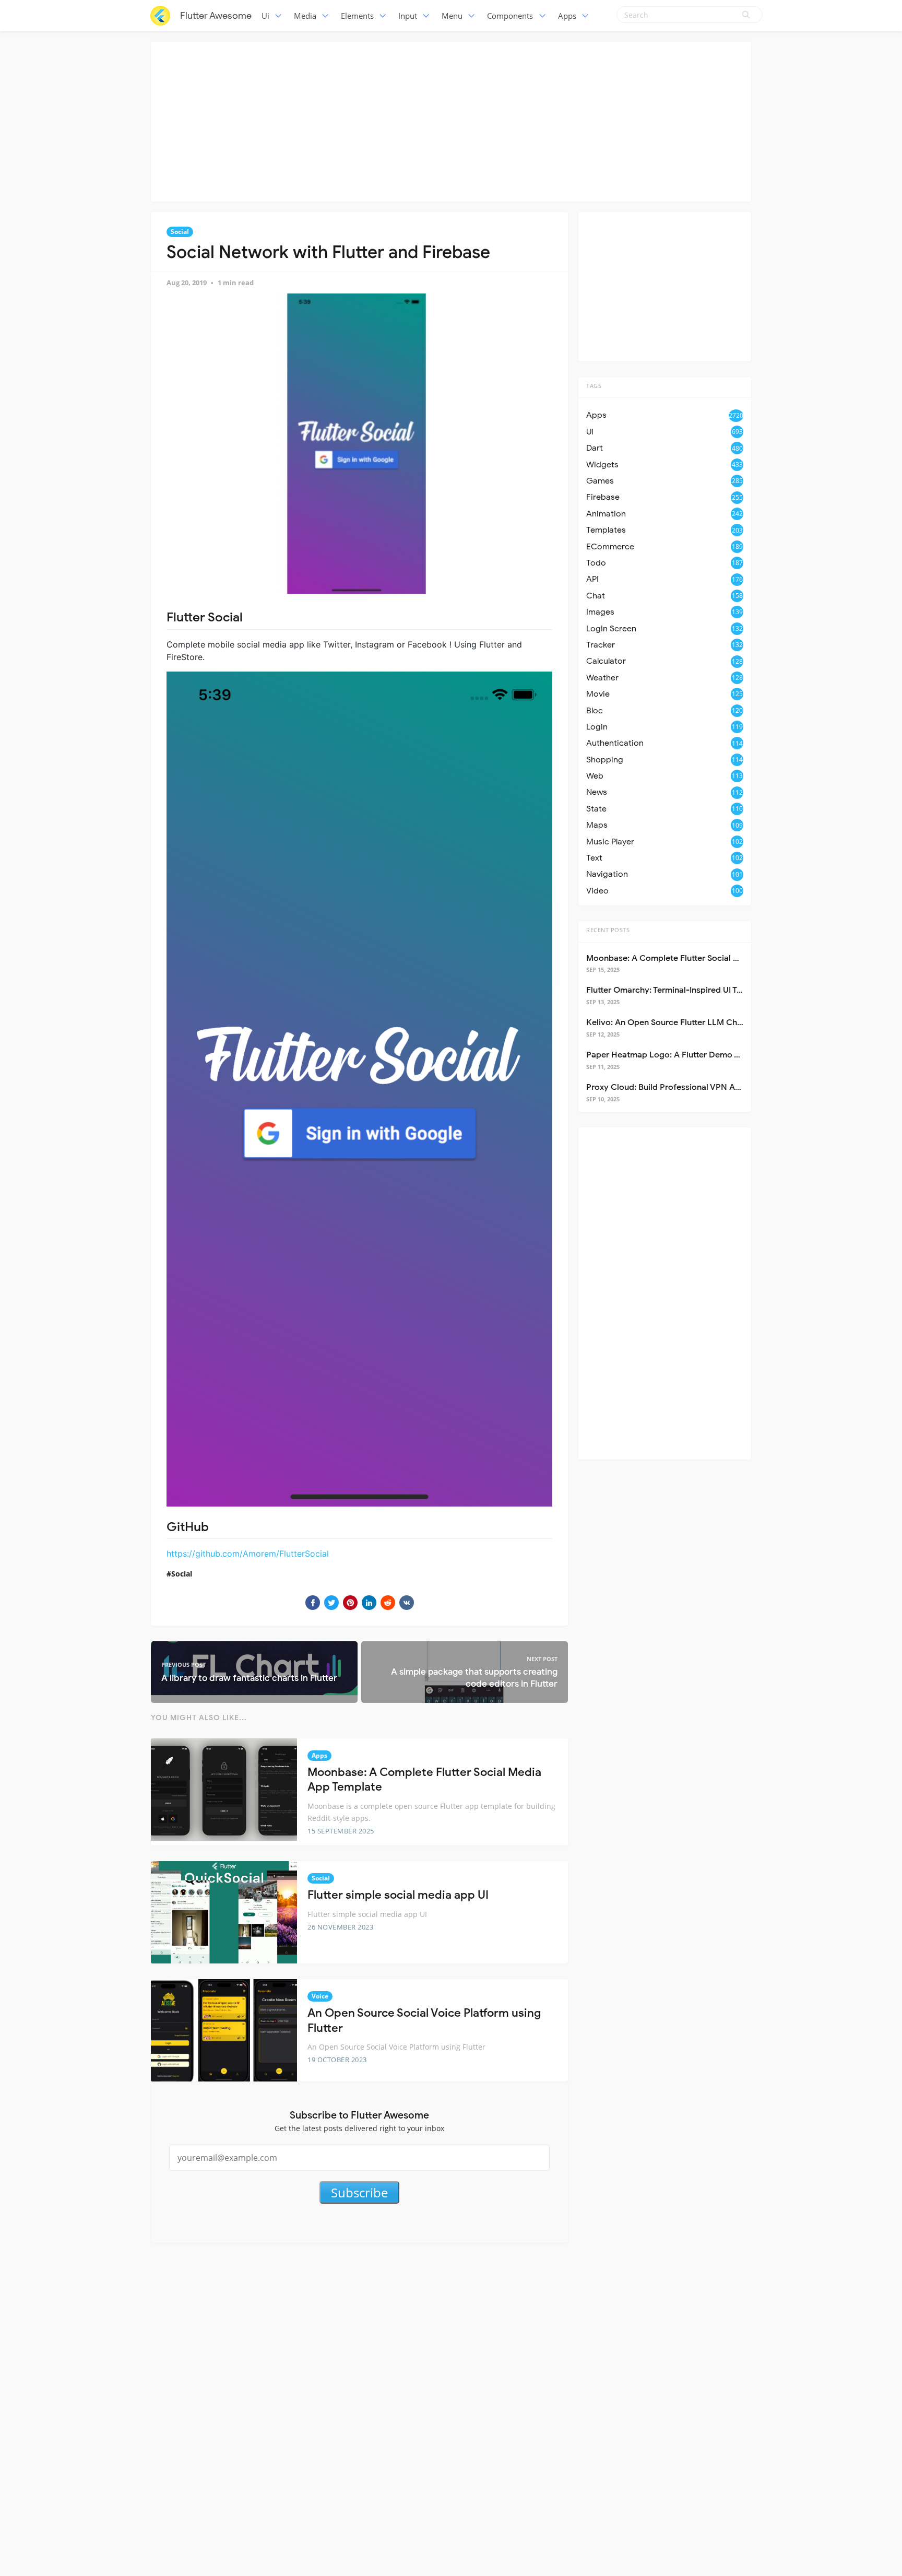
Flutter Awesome (216, 16)
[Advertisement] (451, 120)
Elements (357, 16)
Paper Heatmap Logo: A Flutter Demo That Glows (682, 1055)
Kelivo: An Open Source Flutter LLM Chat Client (678, 1022)
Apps (567, 16)
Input (408, 16)
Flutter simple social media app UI (398, 1895)
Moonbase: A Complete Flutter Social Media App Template (699, 958)
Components (510, 16)
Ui (265, 16)
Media (305, 16)
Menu (452, 16)
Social (180, 232)
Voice (320, 1996)
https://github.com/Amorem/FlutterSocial (248, 1554)
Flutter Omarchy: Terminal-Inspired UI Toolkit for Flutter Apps (704, 990)
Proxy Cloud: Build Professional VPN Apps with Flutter (691, 1087)
